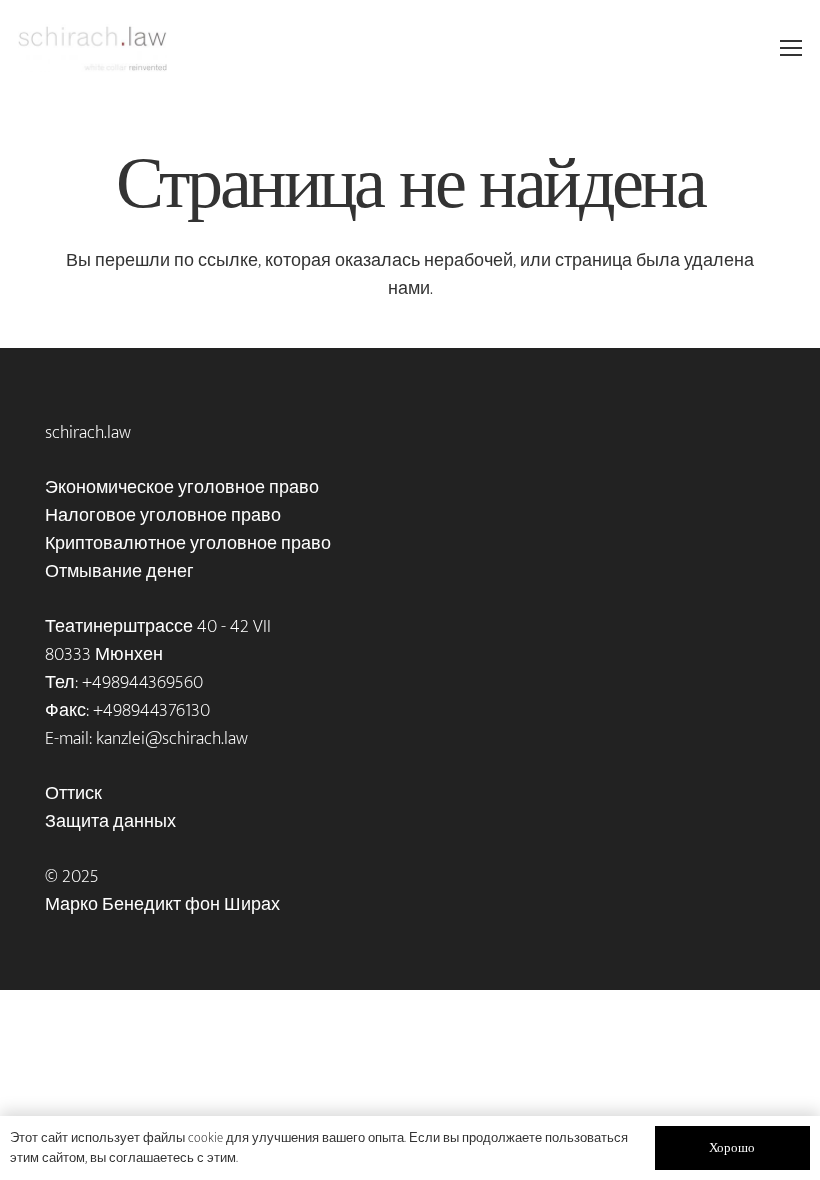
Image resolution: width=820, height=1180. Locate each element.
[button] (791, 48)
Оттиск (73, 794)
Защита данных (110, 822)
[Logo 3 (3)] (92, 48)
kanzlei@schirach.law (172, 739)
